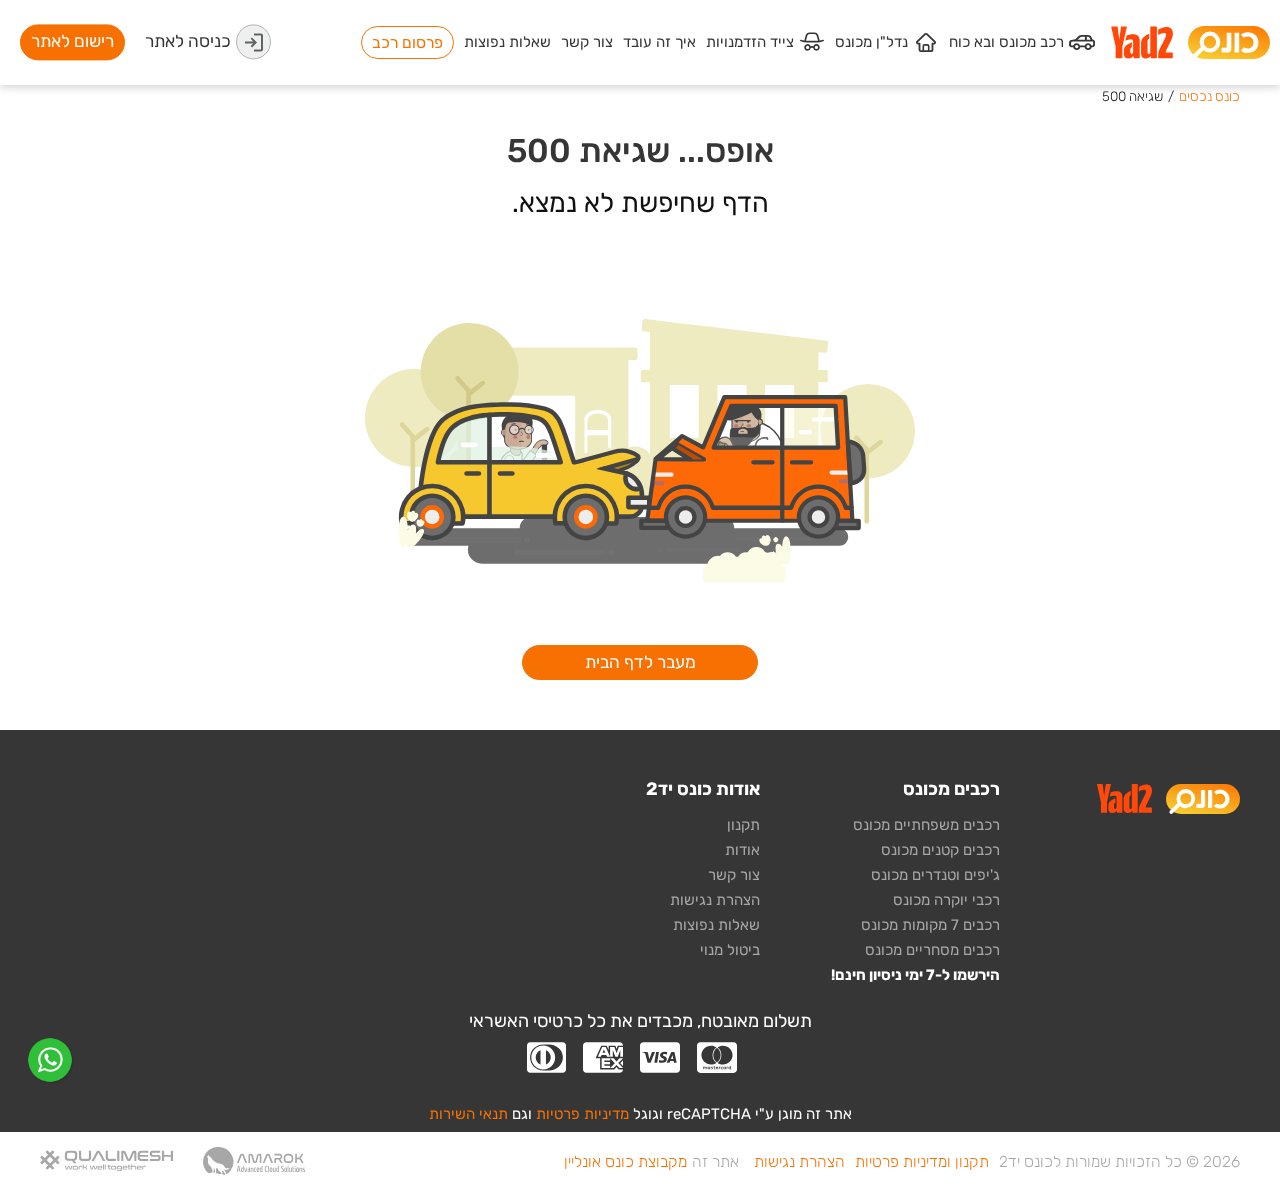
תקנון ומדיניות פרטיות (922, 1162)
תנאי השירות (468, 1114)
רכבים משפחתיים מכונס (926, 825)
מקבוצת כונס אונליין (625, 1162)
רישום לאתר (72, 42)
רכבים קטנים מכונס (940, 850)
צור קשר (734, 875)
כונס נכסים (1209, 97)
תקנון (743, 825)
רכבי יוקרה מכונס (946, 900)
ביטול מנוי (730, 950)
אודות (742, 850)
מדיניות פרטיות (582, 1114)
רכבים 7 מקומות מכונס (930, 925)
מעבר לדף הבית (640, 662)
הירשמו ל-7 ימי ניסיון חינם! (915, 975)
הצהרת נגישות (715, 900)
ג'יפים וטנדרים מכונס (935, 875)
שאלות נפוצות (716, 925)
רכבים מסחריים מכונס (932, 950)
